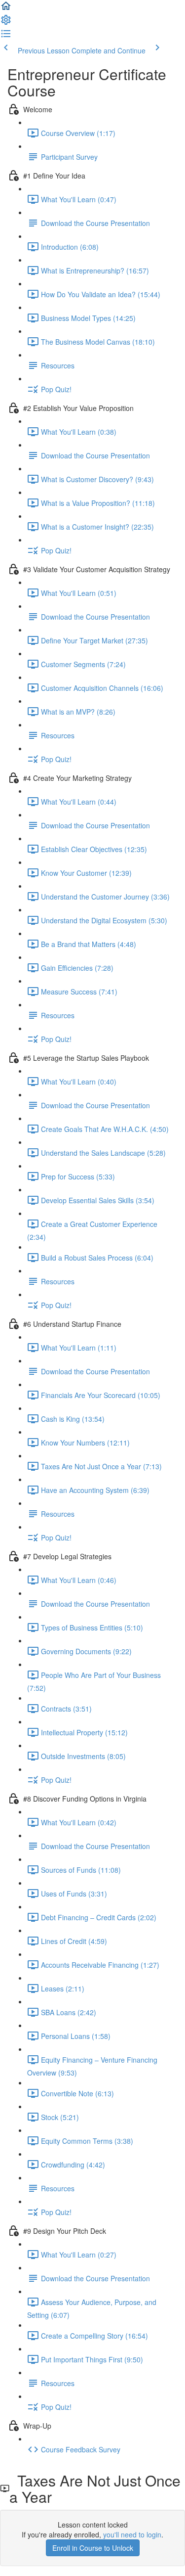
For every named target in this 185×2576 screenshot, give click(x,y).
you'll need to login (132, 2534)
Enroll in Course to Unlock (93, 2548)
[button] (6, 9)
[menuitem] (6, 23)
